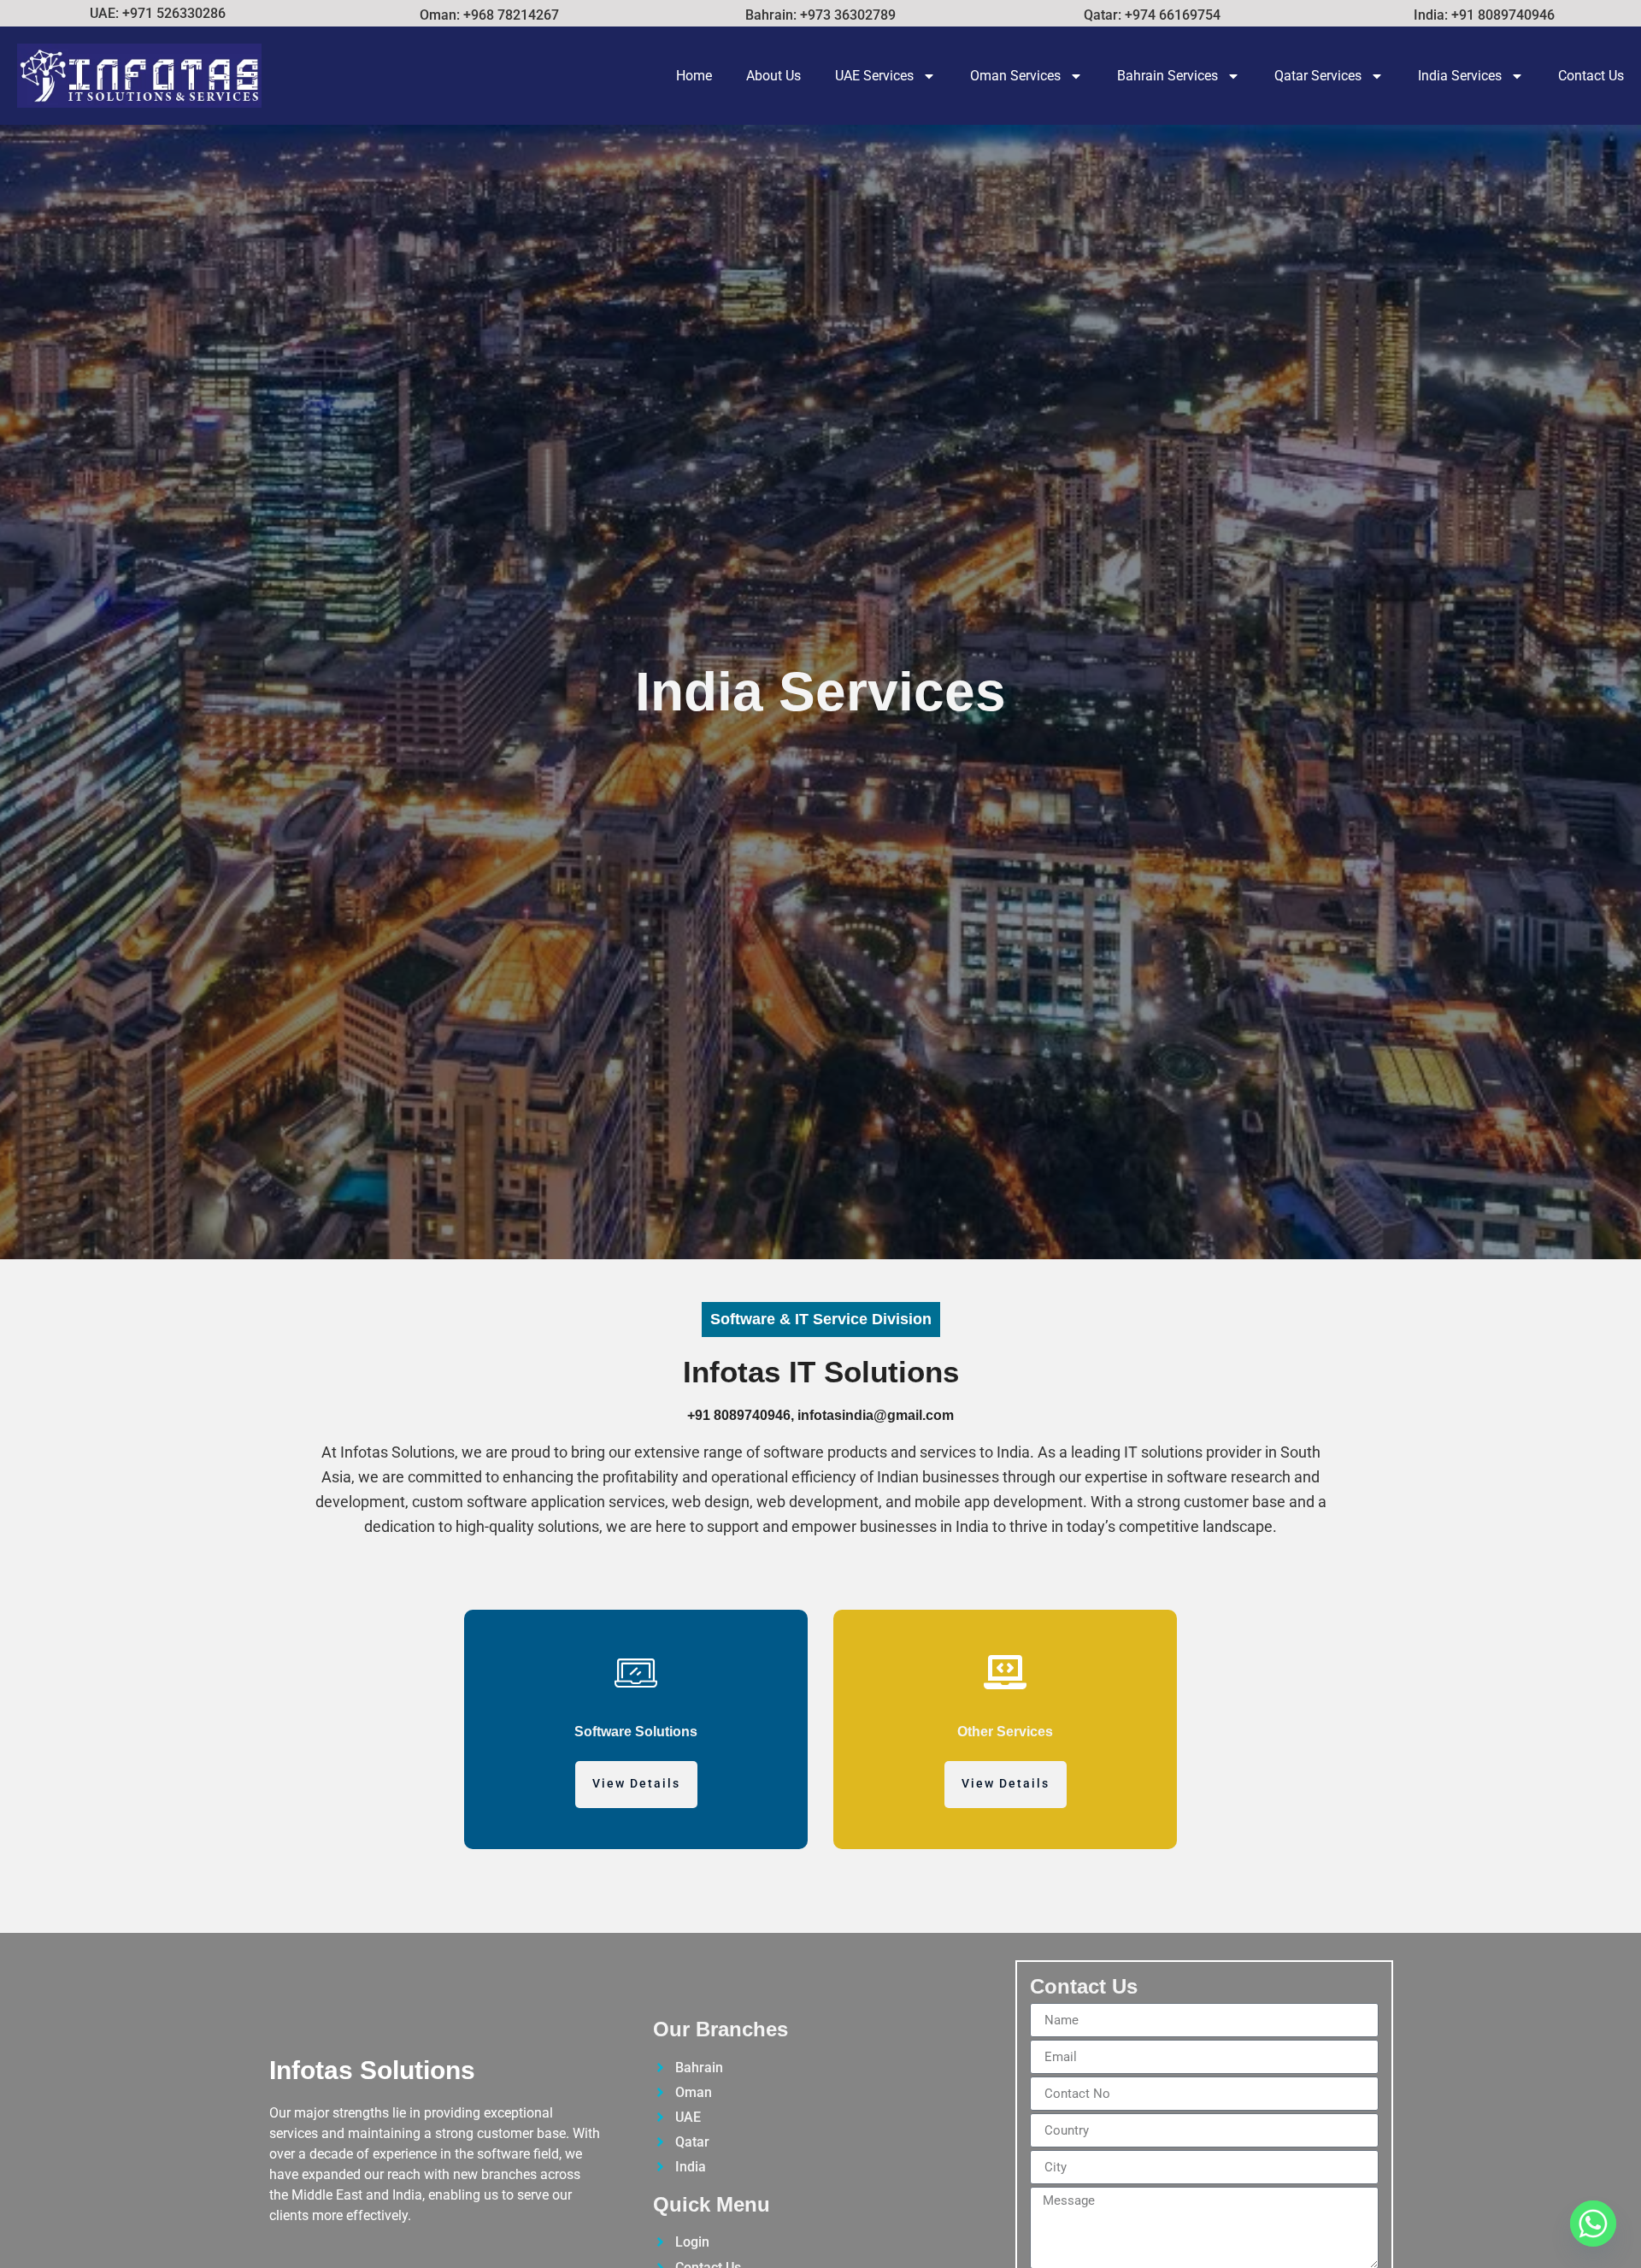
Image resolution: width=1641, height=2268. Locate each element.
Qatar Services (1318, 76)
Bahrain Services (1168, 76)
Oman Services (1015, 76)
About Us (773, 76)
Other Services (1005, 1732)
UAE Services (874, 76)
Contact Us (1591, 76)
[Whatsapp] (1593, 2224)
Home (694, 76)
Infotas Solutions (372, 2070)
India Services (1460, 76)
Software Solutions (636, 1732)
